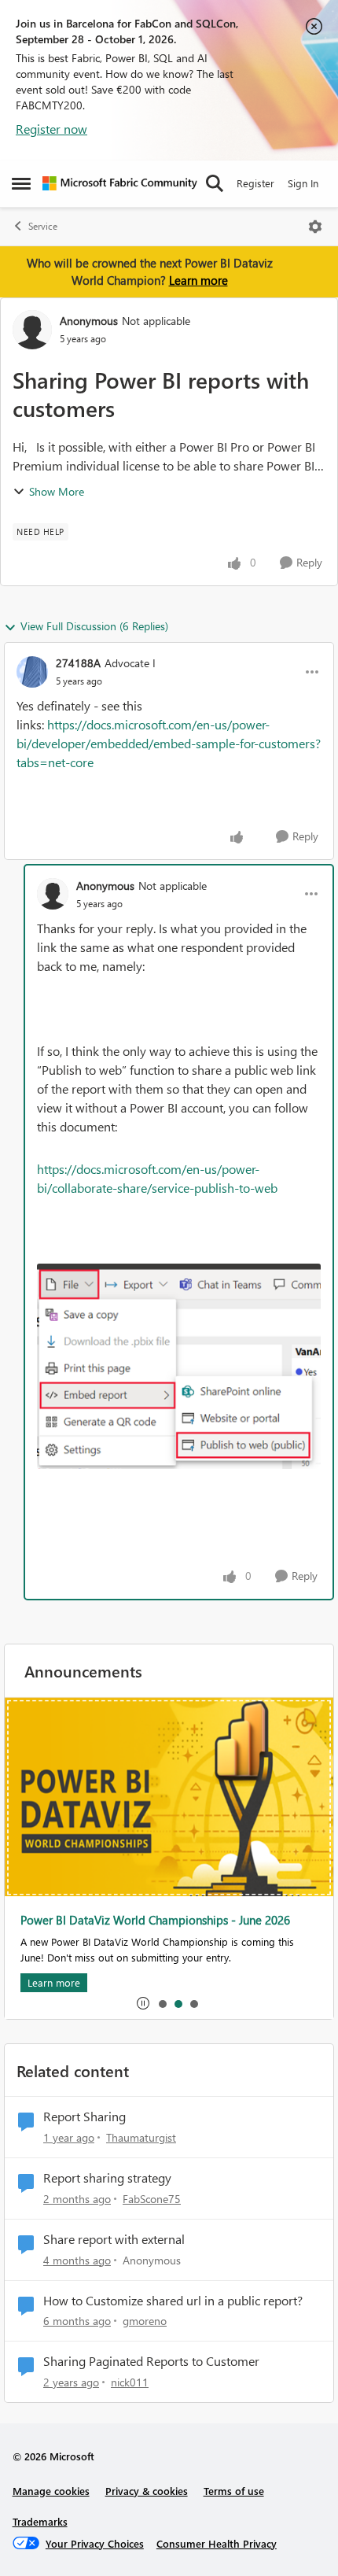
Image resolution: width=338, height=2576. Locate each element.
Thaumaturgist (141, 2137)
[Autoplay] (143, 2003)
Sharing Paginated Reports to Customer (151, 2361)
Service (43, 226)
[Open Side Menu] (21, 183)
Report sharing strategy (107, 2178)
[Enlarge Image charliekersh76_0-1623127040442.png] (179, 1367)
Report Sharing (84, 2117)
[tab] (162, 2003)
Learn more (198, 280)
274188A (78, 663)
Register (255, 183)
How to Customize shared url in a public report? (173, 2301)
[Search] (215, 183)
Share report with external (114, 2239)
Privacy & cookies (147, 2491)
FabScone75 (152, 2199)
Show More (57, 491)
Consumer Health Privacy (217, 2543)
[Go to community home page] (120, 183)
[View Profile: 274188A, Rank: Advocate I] (32, 672)
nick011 (130, 2382)
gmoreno (145, 2321)
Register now (51, 129)
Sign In (303, 183)
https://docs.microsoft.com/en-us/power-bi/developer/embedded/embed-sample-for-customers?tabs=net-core (169, 743)
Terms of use (234, 2491)
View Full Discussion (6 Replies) (94, 626)
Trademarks (40, 2521)
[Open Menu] (315, 227)
